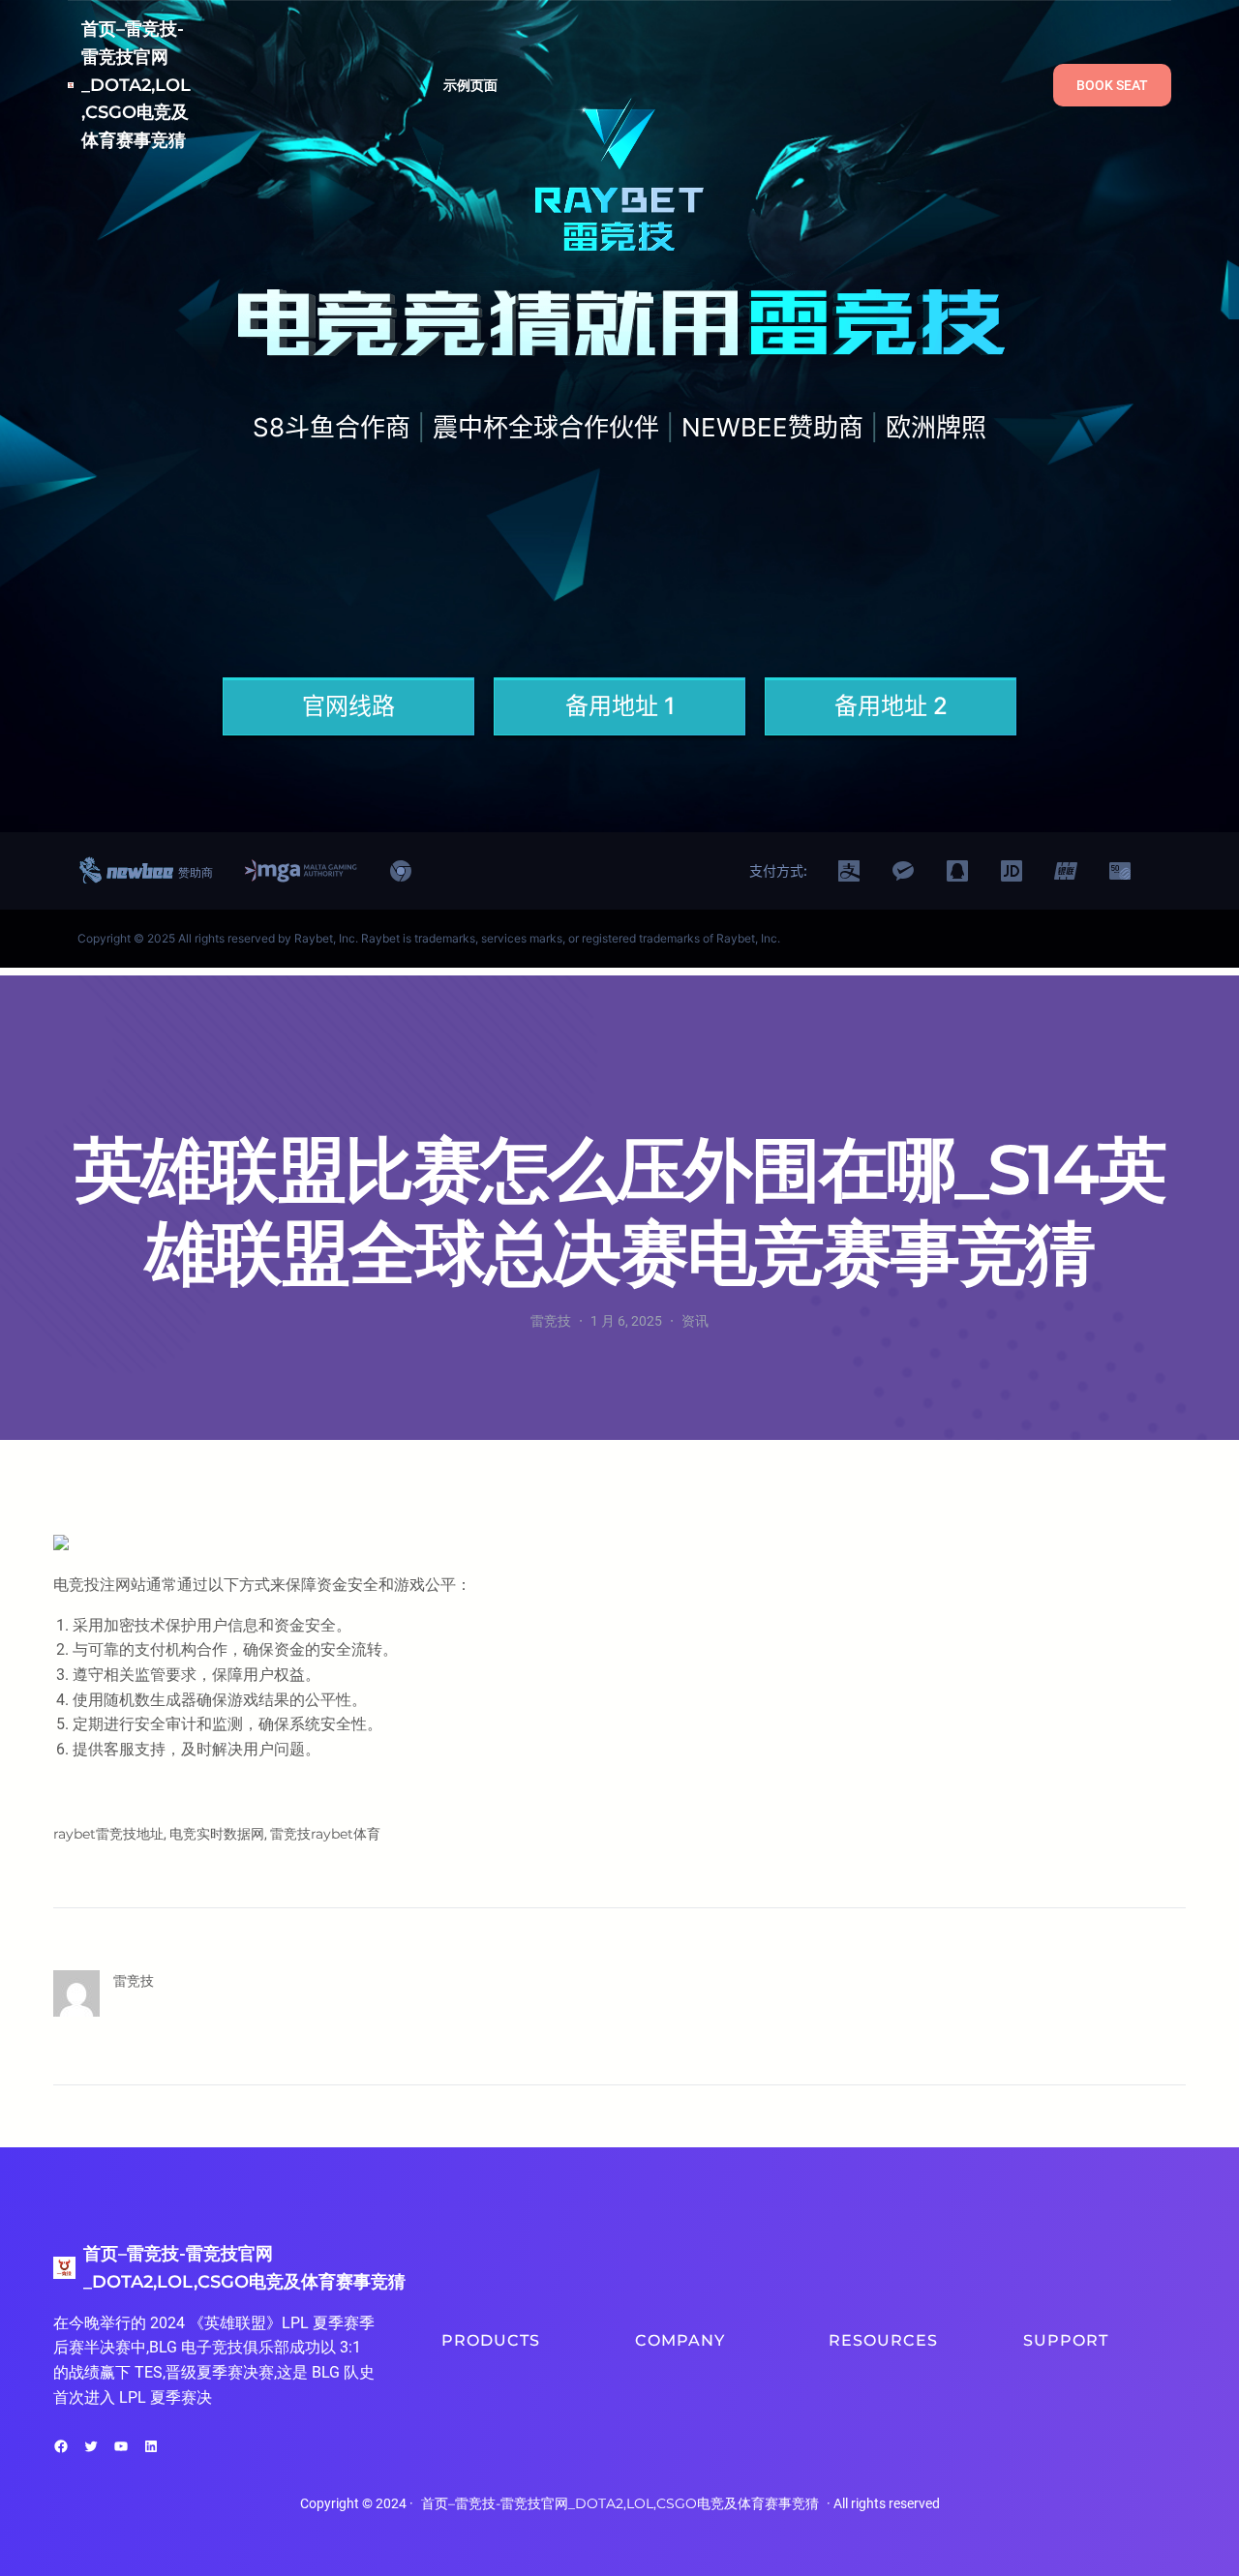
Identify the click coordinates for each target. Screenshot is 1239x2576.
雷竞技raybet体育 (325, 1834)
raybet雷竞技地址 (108, 1834)
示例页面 (471, 85)
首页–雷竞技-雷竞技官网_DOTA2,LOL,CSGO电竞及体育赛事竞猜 (136, 85)
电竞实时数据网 (217, 1834)
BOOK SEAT (1112, 85)
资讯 (695, 1321)
